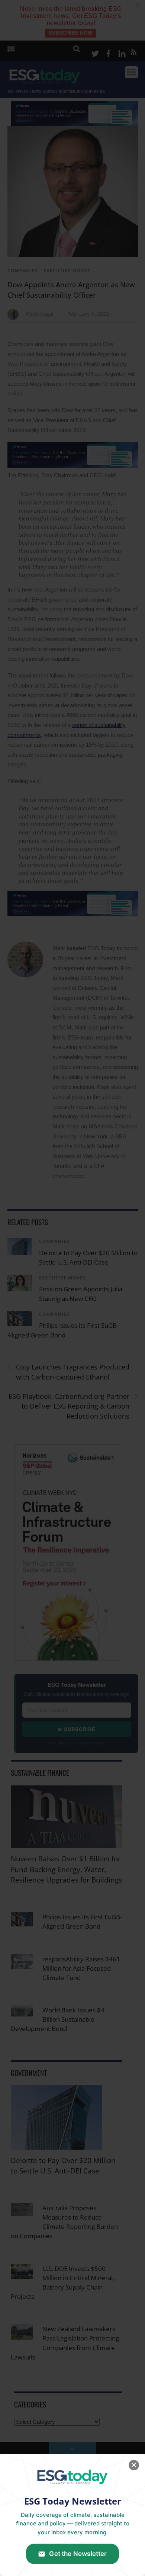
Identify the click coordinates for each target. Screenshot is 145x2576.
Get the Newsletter (78, 2554)
